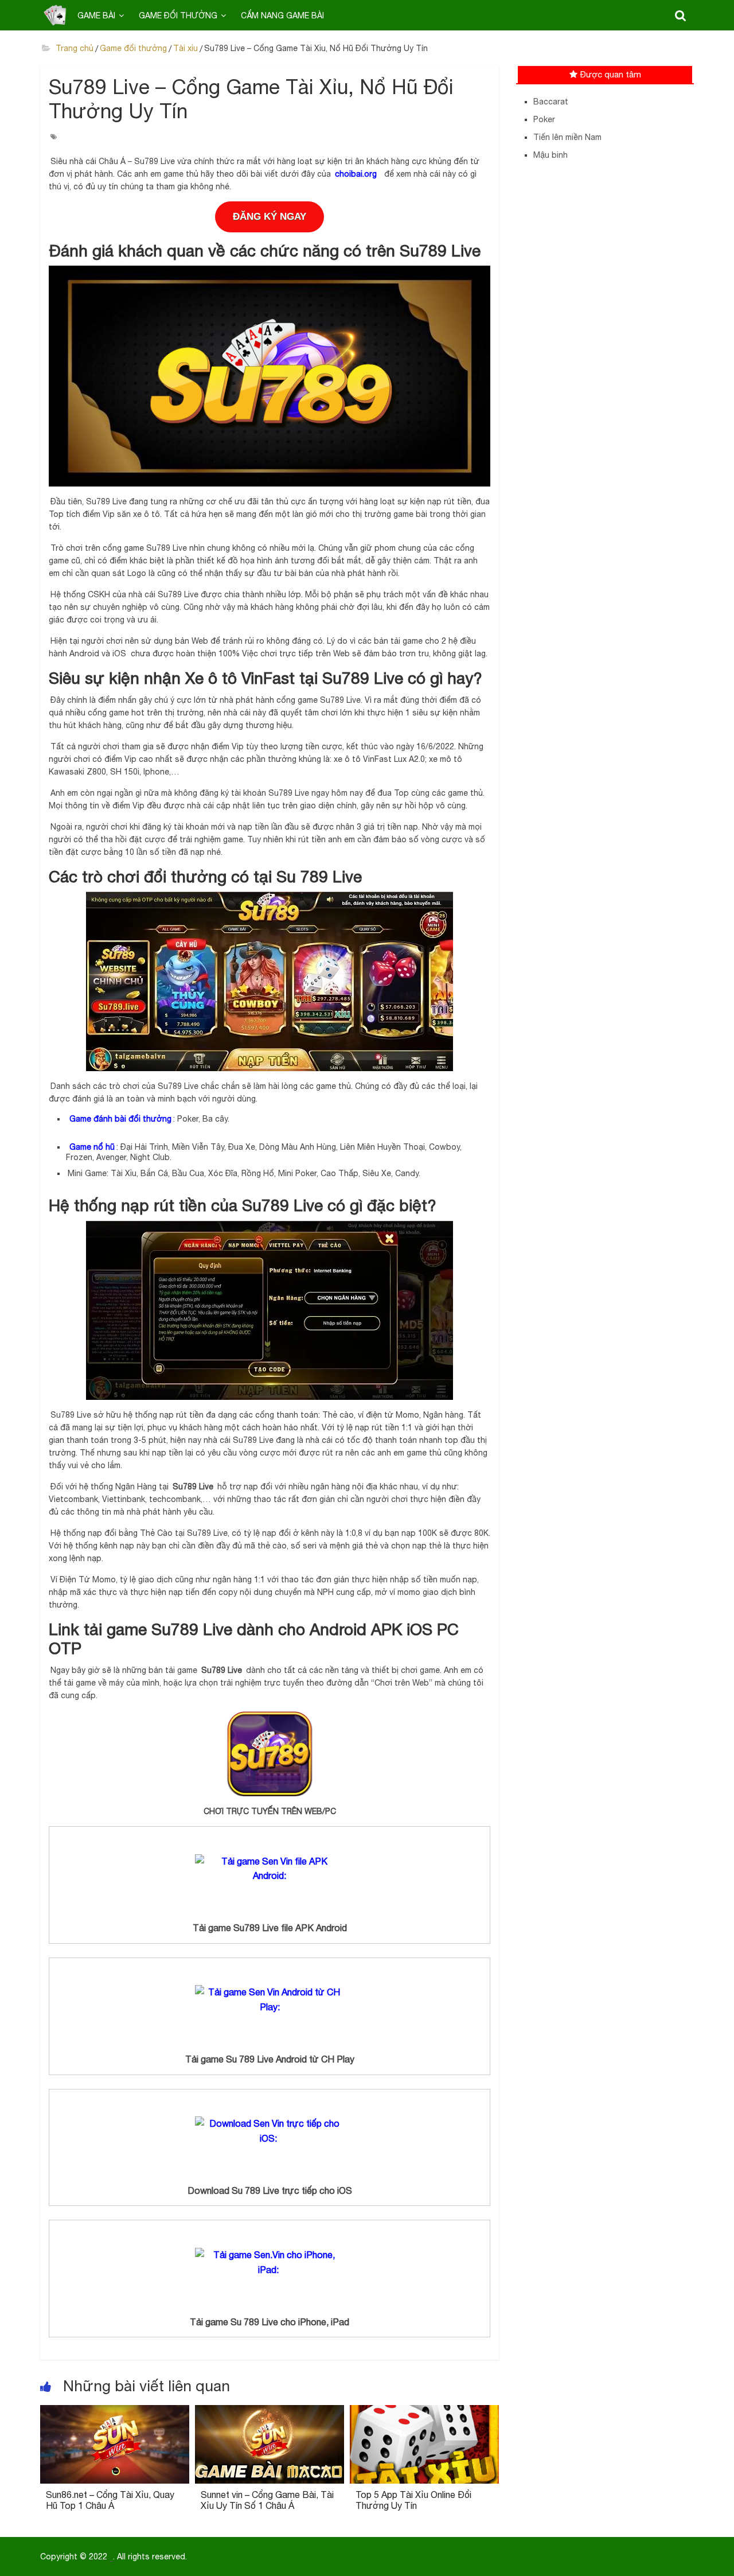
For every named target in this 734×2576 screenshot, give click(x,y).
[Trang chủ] (55, 15)
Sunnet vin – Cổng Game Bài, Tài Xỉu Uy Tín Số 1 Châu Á (267, 2500)
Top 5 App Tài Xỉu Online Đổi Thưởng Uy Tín (413, 2500)
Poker (544, 119)
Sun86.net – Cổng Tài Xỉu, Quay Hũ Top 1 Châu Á (110, 2500)
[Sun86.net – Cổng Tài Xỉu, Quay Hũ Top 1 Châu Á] (115, 2412)
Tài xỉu (186, 48)
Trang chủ (73, 48)
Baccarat (551, 102)
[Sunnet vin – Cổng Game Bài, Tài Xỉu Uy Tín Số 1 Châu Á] (270, 2412)
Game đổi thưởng (178, 15)
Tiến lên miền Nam (567, 137)
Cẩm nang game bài (282, 15)
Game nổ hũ (92, 1147)
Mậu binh (550, 155)
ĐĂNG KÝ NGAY (270, 217)
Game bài (96, 15)
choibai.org (356, 174)
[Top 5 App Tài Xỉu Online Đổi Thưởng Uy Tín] (424, 2412)
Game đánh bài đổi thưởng (120, 1119)
